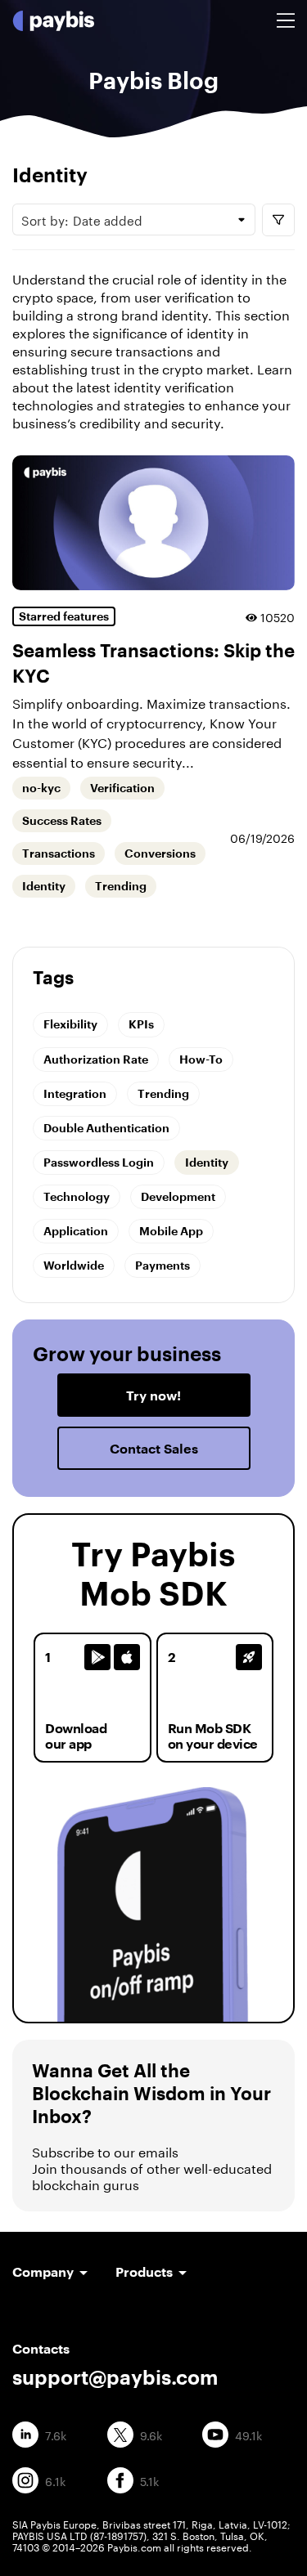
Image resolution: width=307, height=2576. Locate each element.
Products (144, 2271)
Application (76, 1231)
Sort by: (82, 219)
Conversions (160, 853)
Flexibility (70, 1024)
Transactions (59, 853)
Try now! (153, 1395)
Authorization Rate (96, 1059)
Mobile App (171, 1231)
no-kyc (41, 788)
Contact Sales (154, 1448)
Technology (77, 1196)
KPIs (141, 1024)
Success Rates (62, 821)
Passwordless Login (99, 1162)
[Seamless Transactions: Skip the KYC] (153, 523)
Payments (163, 1265)
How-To (201, 1059)
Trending (121, 886)
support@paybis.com (115, 2377)
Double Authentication (106, 1128)
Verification (122, 788)
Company (43, 2271)
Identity (44, 886)
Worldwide (74, 1265)
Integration (75, 1093)
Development (178, 1196)
